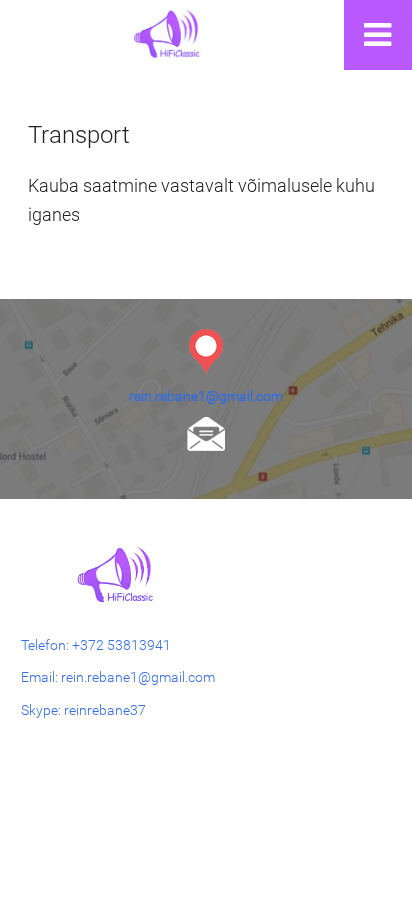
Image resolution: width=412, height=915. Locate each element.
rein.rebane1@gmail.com (206, 396)
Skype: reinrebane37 (83, 710)
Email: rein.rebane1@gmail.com (118, 677)
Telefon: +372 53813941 (96, 645)
